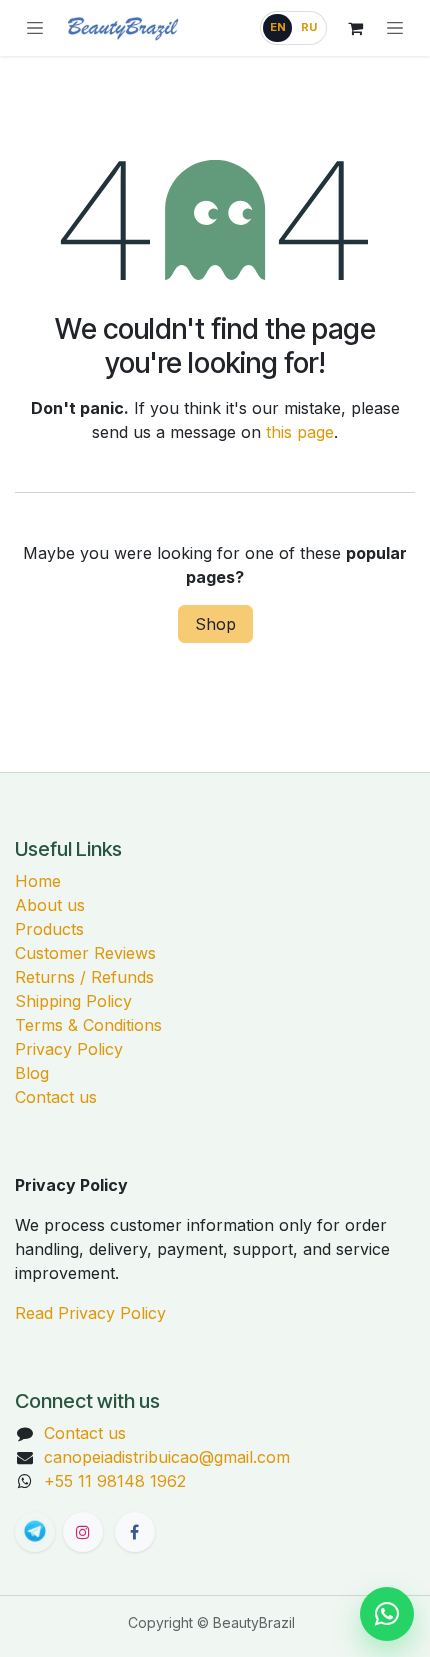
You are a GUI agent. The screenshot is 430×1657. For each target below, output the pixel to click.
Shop (215, 624)
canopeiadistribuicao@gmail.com (167, 1457)
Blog (32, 1073)
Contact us (56, 1097)
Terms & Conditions (88, 1025)
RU (309, 27)
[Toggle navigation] (395, 28)
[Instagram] (83, 1532)
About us (50, 905)
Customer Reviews (85, 953)
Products (49, 929)
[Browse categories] (35, 28)
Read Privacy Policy (90, 1313)
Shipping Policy (73, 1001)
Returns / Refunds (84, 977)
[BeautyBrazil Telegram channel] (35, 1532)
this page (300, 432)
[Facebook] (135, 1532)
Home (38, 881)
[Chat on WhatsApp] (387, 1614)
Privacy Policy (69, 1049)
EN (278, 27)
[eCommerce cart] (355, 28)
